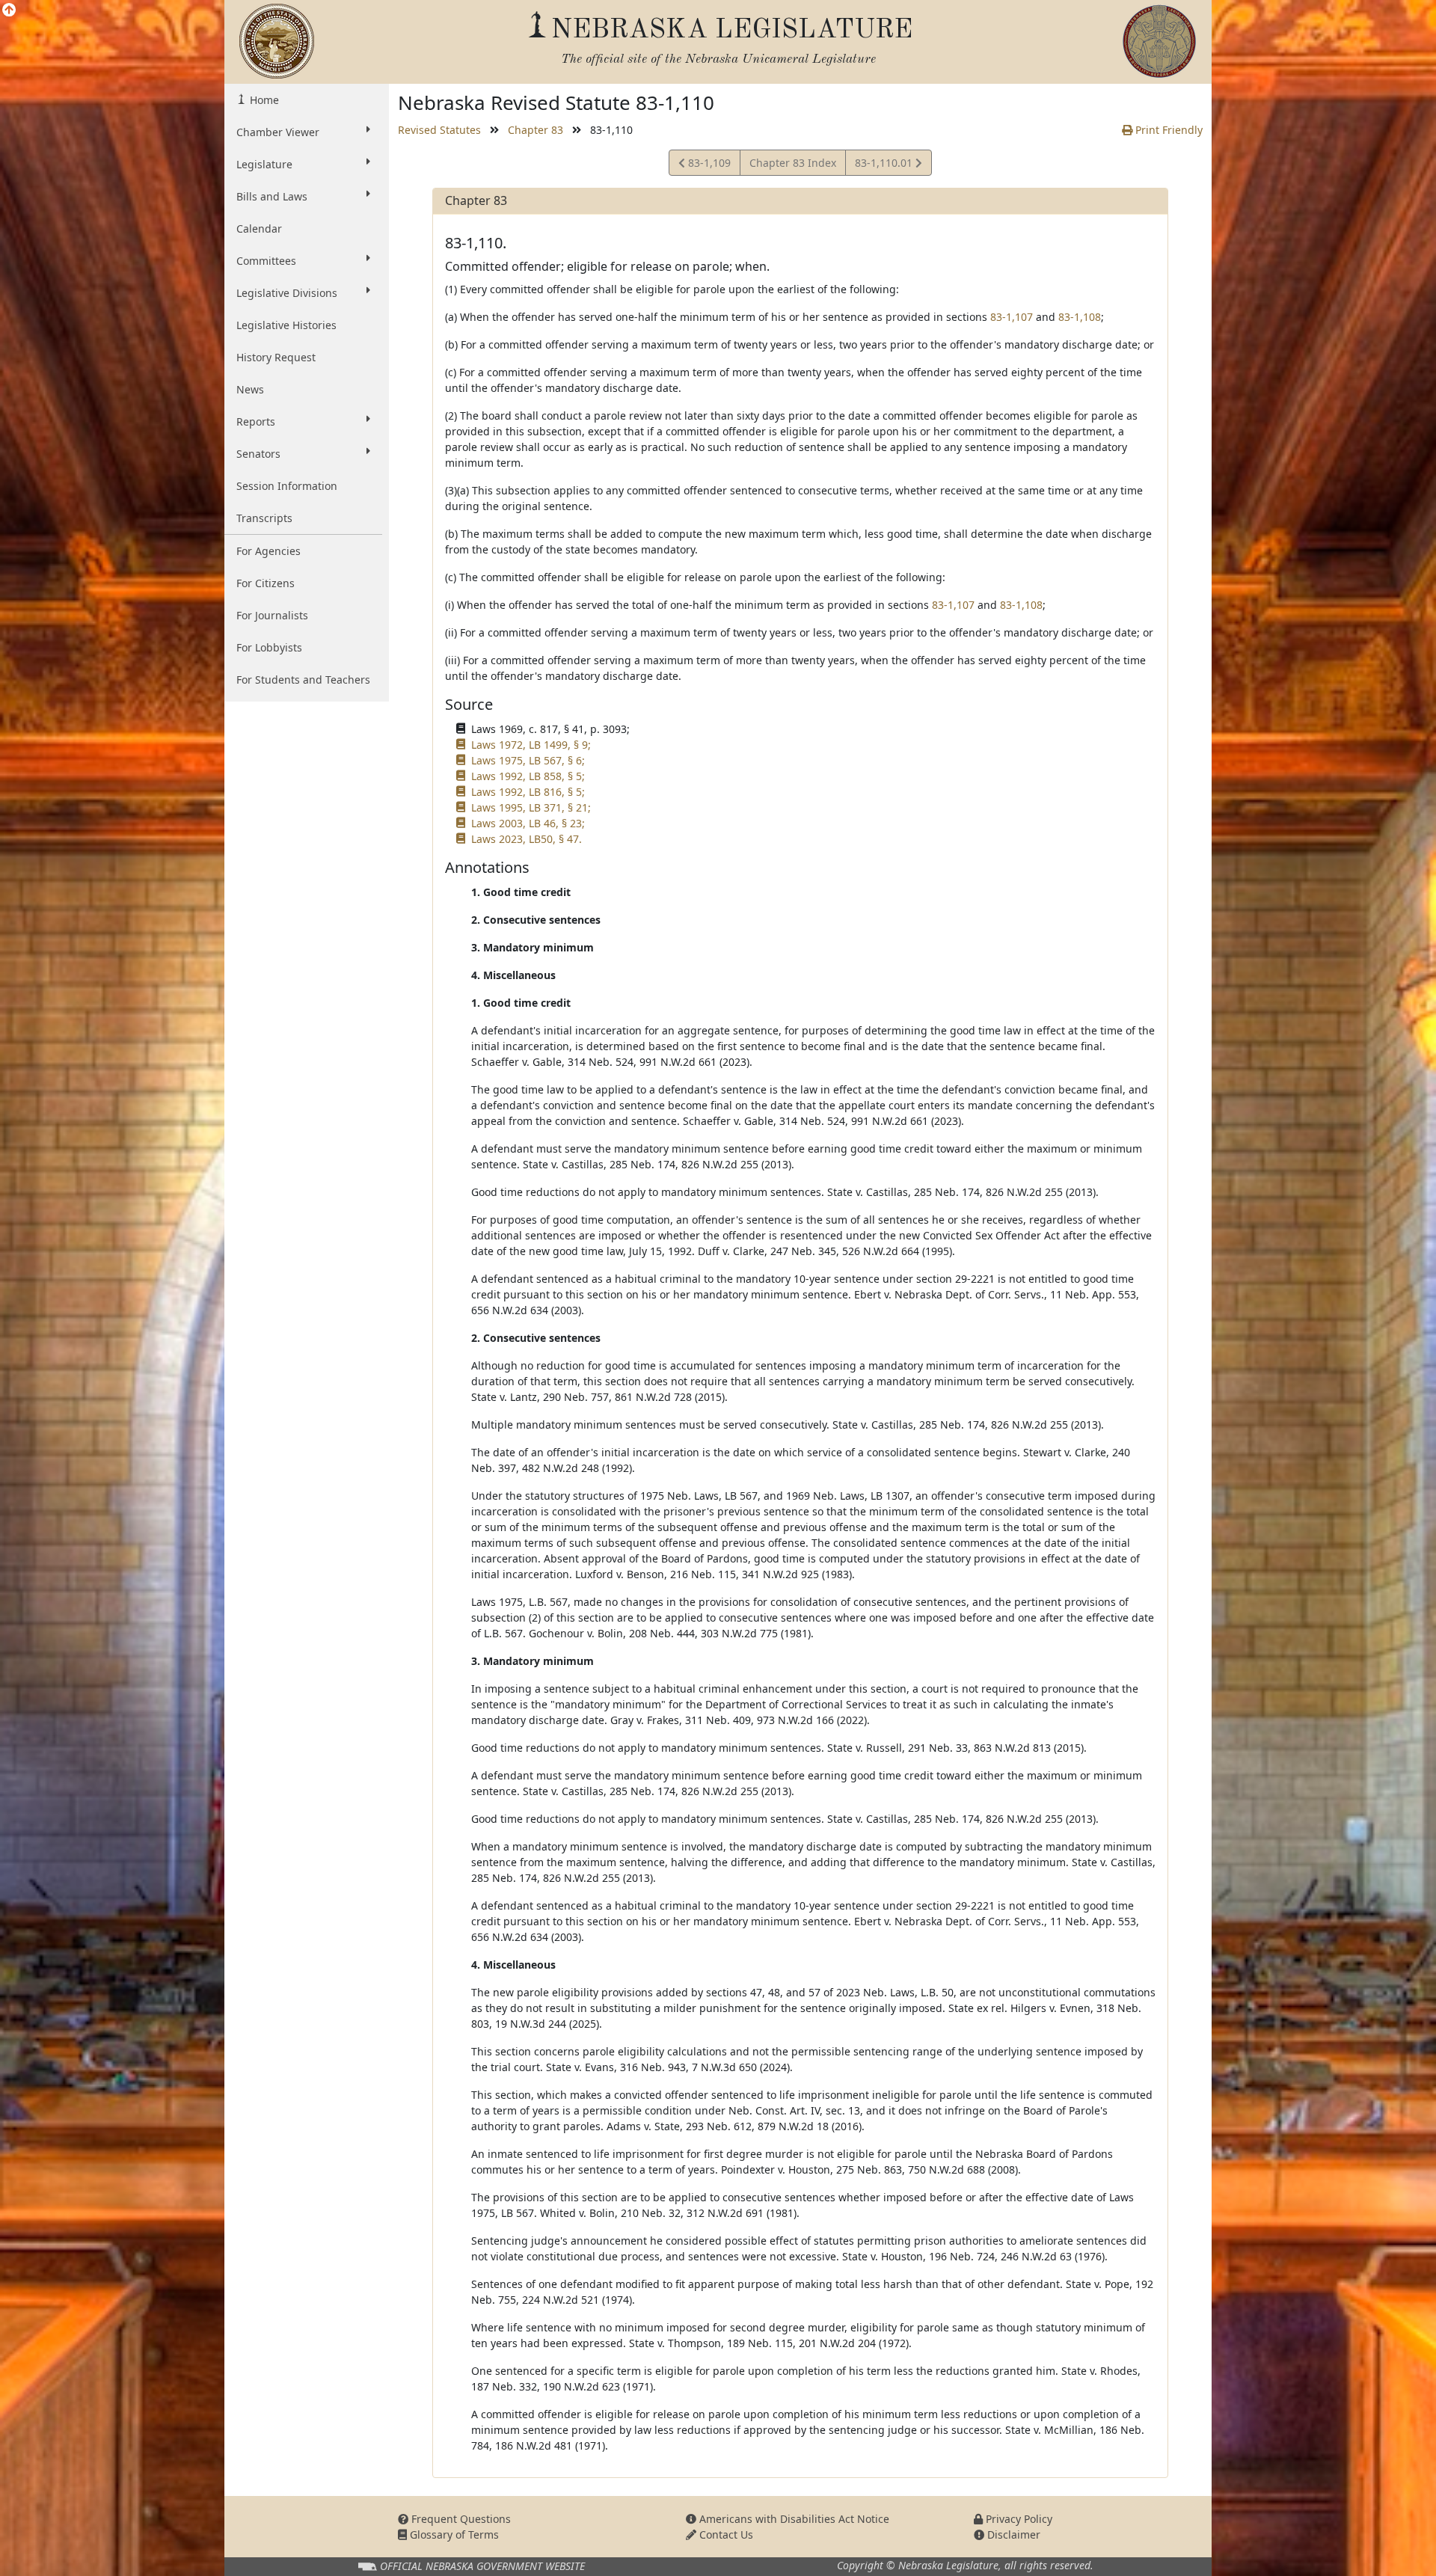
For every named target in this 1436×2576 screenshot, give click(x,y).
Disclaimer (1012, 2534)
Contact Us (725, 2534)
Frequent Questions (460, 2519)
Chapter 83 (536, 130)
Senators (258, 454)
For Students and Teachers (303, 680)
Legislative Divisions (287, 293)
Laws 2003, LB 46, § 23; (528, 823)
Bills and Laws (272, 196)
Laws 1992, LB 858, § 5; (528, 776)
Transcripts (264, 518)
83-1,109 (708, 165)
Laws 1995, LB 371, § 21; (531, 807)
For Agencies (269, 551)
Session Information (287, 486)
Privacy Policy (1018, 2519)
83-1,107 (1012, 317)
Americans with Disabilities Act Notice (793, 2519)
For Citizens (266, 583)
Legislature (264, 164)
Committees (266, 261)
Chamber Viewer (278, 132)
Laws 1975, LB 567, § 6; (528, 760)
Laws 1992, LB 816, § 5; (528, 792)
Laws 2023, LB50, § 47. (527, 839)
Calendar (259, 229)
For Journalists (272, 615)
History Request (276, 357)
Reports (256, 421)
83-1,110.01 (885, 165)
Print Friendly (1167, 130)
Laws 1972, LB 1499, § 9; (531, 745)
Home (263, 100)
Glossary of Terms (453, 2534)
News (250, 389)
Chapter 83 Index (793, 163)
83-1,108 (1080, 317)
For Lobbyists (269, 647)
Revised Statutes (439, 130)
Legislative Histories (286, 325)
